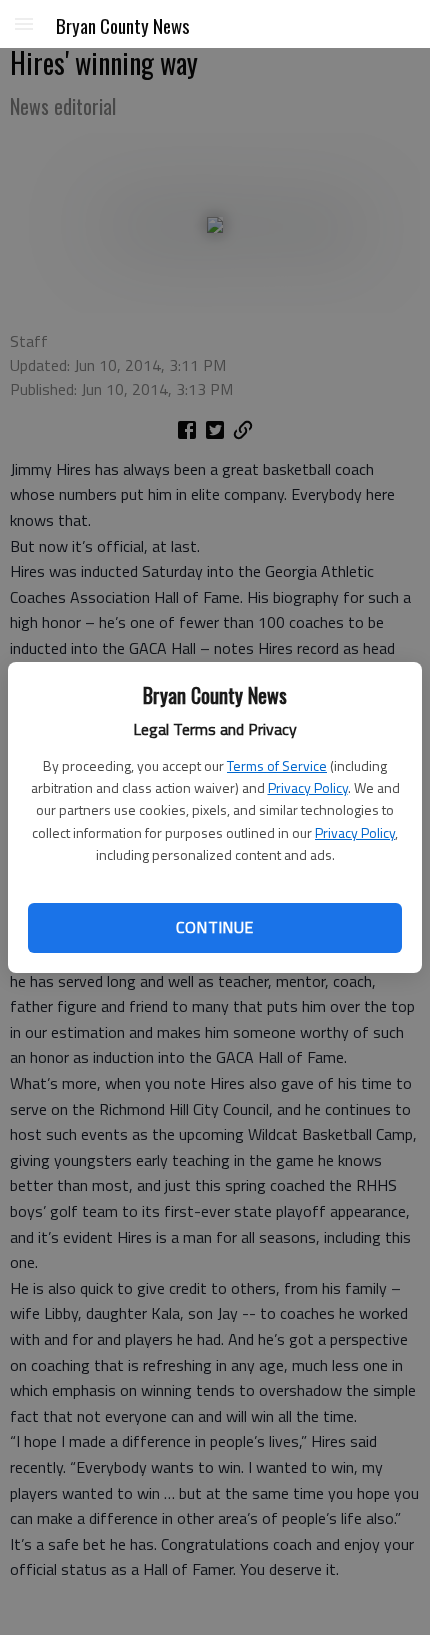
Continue (214, 927)
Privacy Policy (308, 787)
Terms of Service (277, 765)
